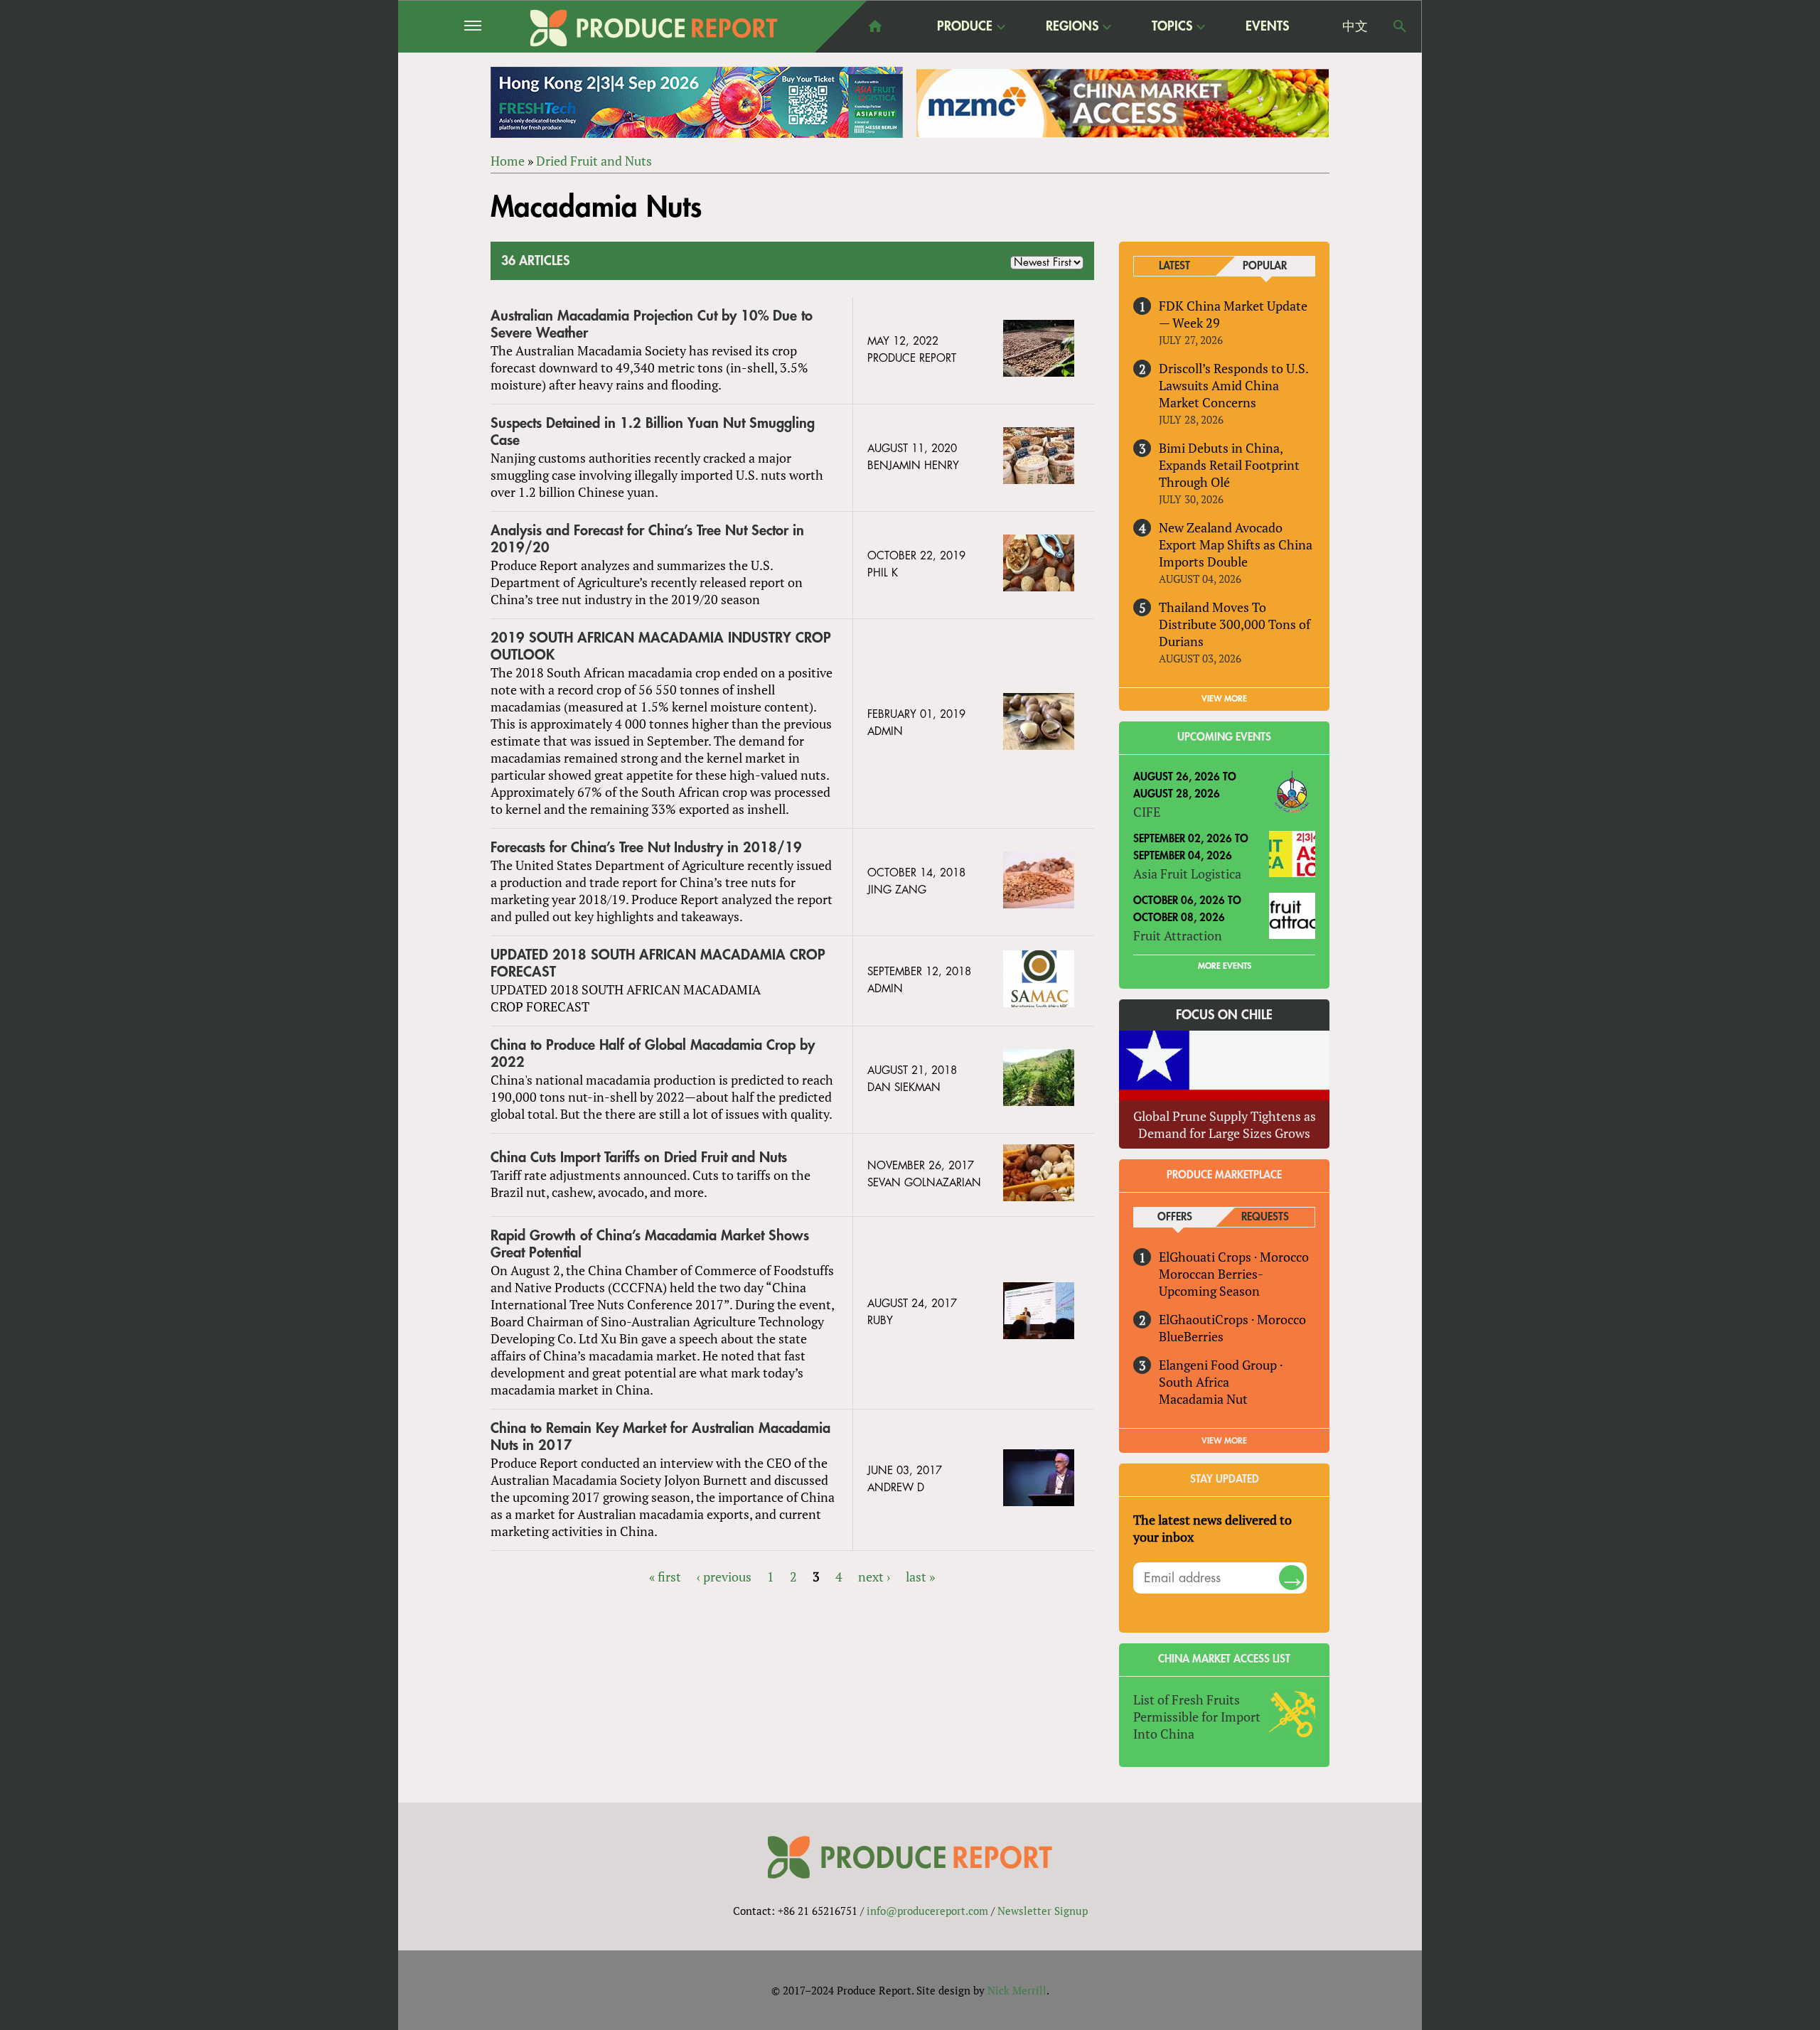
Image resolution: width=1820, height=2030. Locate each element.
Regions (1072, 27)
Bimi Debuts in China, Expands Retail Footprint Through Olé (1229, 465)
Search (1400, 26)
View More (1224, 1441)
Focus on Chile (1224, 1015)
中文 (1355, 26)
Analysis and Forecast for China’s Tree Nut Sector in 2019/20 (647, 539)
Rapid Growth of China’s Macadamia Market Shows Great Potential (650, 1244)
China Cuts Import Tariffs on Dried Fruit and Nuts (639, 1158)
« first (665, 1577)
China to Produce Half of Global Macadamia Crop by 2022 (653, 1054)
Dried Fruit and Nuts (594, 161)
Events (1267, 26)
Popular (1265, 266)
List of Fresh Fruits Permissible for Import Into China (1197, 1717)
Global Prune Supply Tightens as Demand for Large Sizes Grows (1225, 1124)
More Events (1225, 966)
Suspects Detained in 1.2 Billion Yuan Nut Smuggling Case (653, 432)
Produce (965, 27)
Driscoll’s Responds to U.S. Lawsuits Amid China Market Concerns (1233, 385)
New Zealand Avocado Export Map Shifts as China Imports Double (1236, 544)
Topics (1172, 27)
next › (874, 1577)
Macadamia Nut (1203, 1399)
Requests (1265, 1217)
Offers (1175, 1217)
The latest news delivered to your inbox (1213, 1528)
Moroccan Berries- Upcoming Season (1211, 1282)
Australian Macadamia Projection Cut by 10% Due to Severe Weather (652, 324)
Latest (1174, 266)
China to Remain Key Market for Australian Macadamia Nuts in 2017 (660, 1437)
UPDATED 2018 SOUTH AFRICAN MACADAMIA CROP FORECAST (658, 963)
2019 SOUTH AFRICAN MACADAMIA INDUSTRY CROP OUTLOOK (661, 646)
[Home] (654, 28)
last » (920, 1577)
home (875, 26)
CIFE (1147, 812)
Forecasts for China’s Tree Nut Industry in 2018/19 (646, 848)
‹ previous (724, 1577)
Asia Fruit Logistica (1187, 874)
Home (508, 161)
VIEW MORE (1224, 699)
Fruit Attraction (1178, 935)
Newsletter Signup (1043, 1911)
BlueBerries (1191, 1336)
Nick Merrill (1017, 1990)
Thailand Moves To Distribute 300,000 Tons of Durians (1235, 624)
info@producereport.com (927, 1911)
